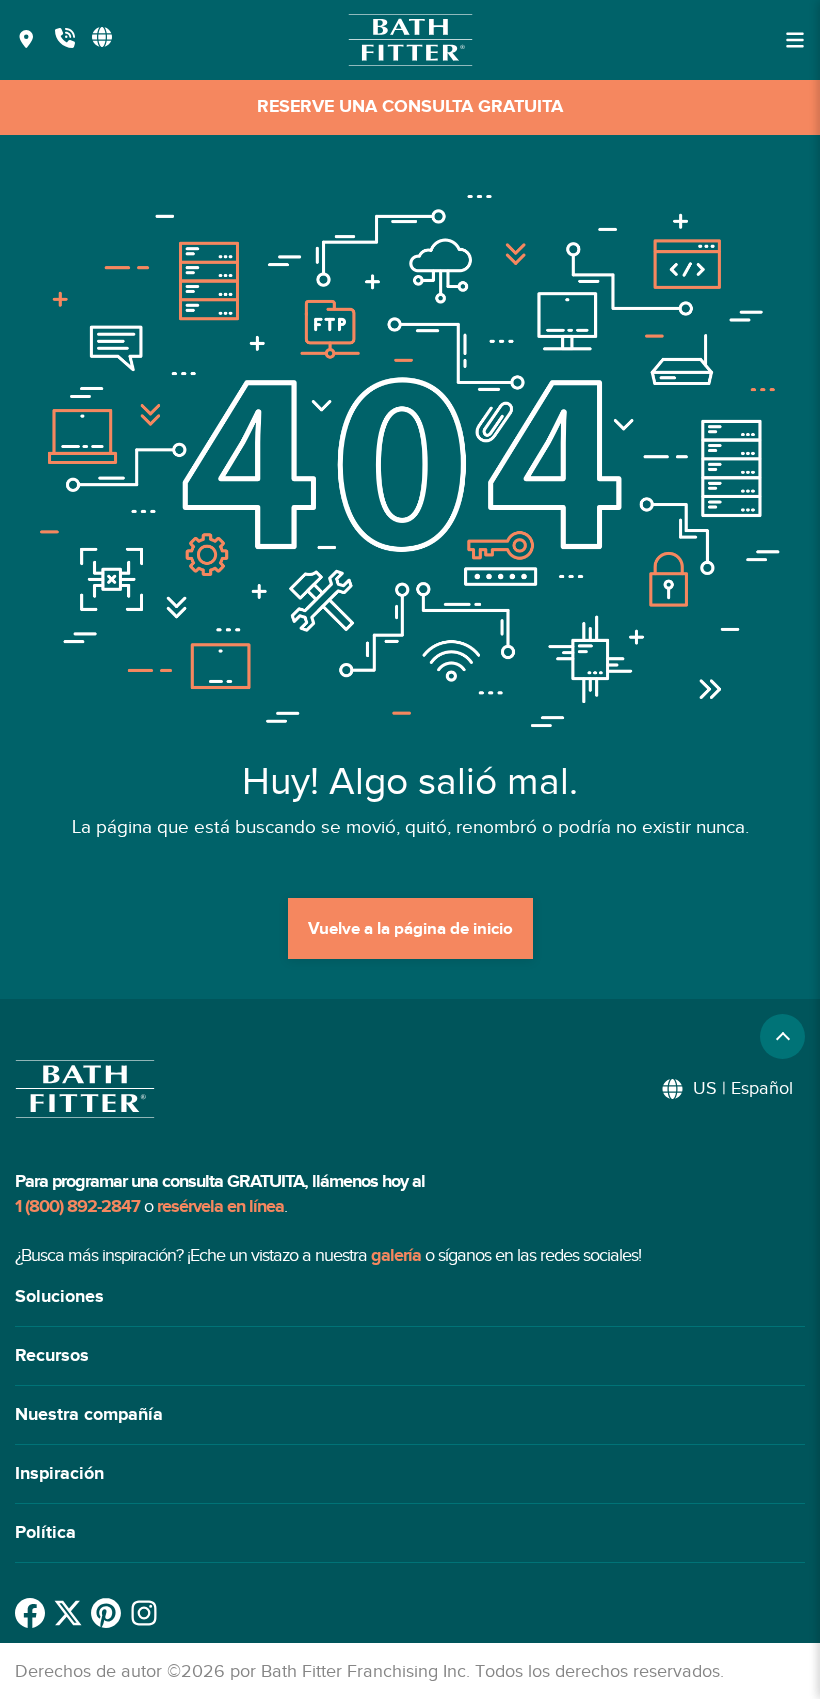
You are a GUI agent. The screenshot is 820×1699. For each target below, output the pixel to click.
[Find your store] (26, 40)
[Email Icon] (144, 1613)
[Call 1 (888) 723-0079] (65, 40)
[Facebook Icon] (30, 1613)
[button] (410, 1297)
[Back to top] (782, 1036)
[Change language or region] (102, 37)
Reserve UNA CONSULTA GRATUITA (410, 107)
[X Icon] (68, 1613)
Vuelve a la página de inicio (410, 929)
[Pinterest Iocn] (106, 1613)
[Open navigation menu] (795, 40)
